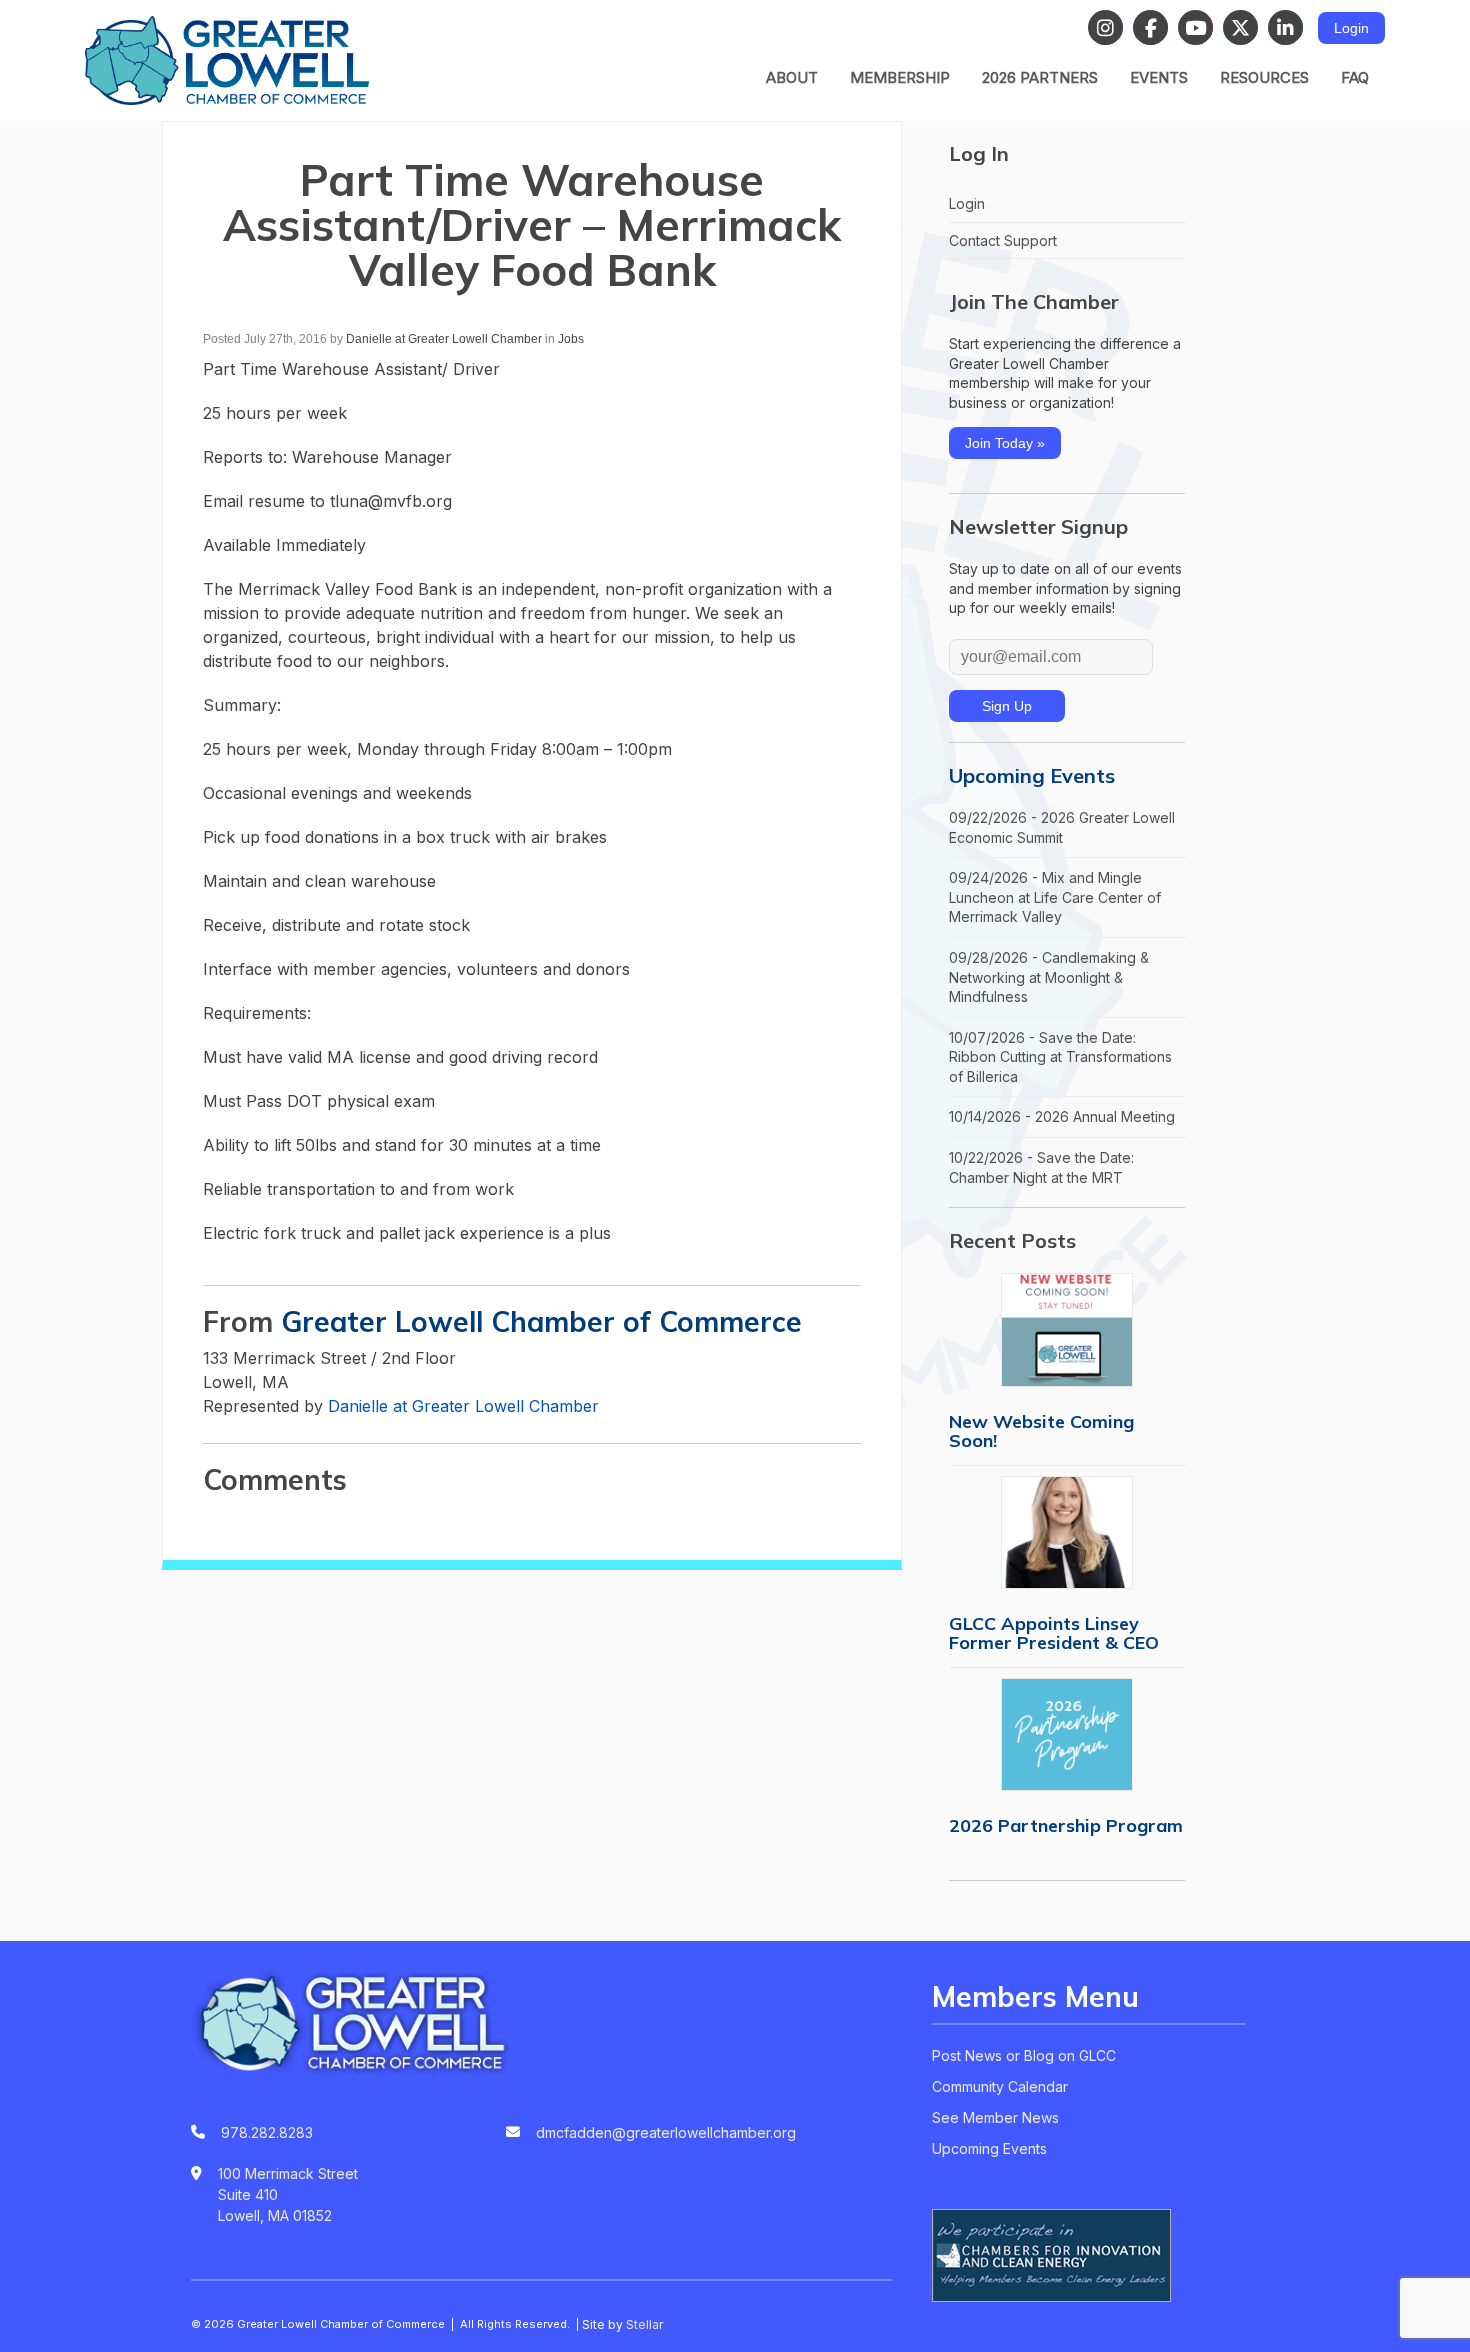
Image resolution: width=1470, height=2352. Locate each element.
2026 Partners (1040, 77)
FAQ (1355, 77)
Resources (1264, 77)
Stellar (644, 2324)
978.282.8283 (267, 2132)
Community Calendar (1000, 2086)
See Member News (995, 2117)
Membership (900, 77)
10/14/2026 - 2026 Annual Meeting (1062, 1116)
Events (1159, 77)
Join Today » (1005, 443)
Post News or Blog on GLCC (1024, 2055)
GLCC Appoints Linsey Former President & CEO (1054, 1633)
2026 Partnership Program (1066, 1825)
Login (1351, 28)
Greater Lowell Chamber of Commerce (541, 1321)
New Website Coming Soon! (1041, 1431)
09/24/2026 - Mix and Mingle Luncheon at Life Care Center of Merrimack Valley (1055, 897)
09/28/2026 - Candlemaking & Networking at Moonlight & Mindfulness (1049, 977)
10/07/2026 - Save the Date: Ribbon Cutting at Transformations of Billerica (1060, 1057)
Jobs (571, 339)
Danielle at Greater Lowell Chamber (444, 339)
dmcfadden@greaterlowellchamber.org (666, 2132)
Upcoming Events (1032, 775)
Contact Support (1003, 240)
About (792, 77)
